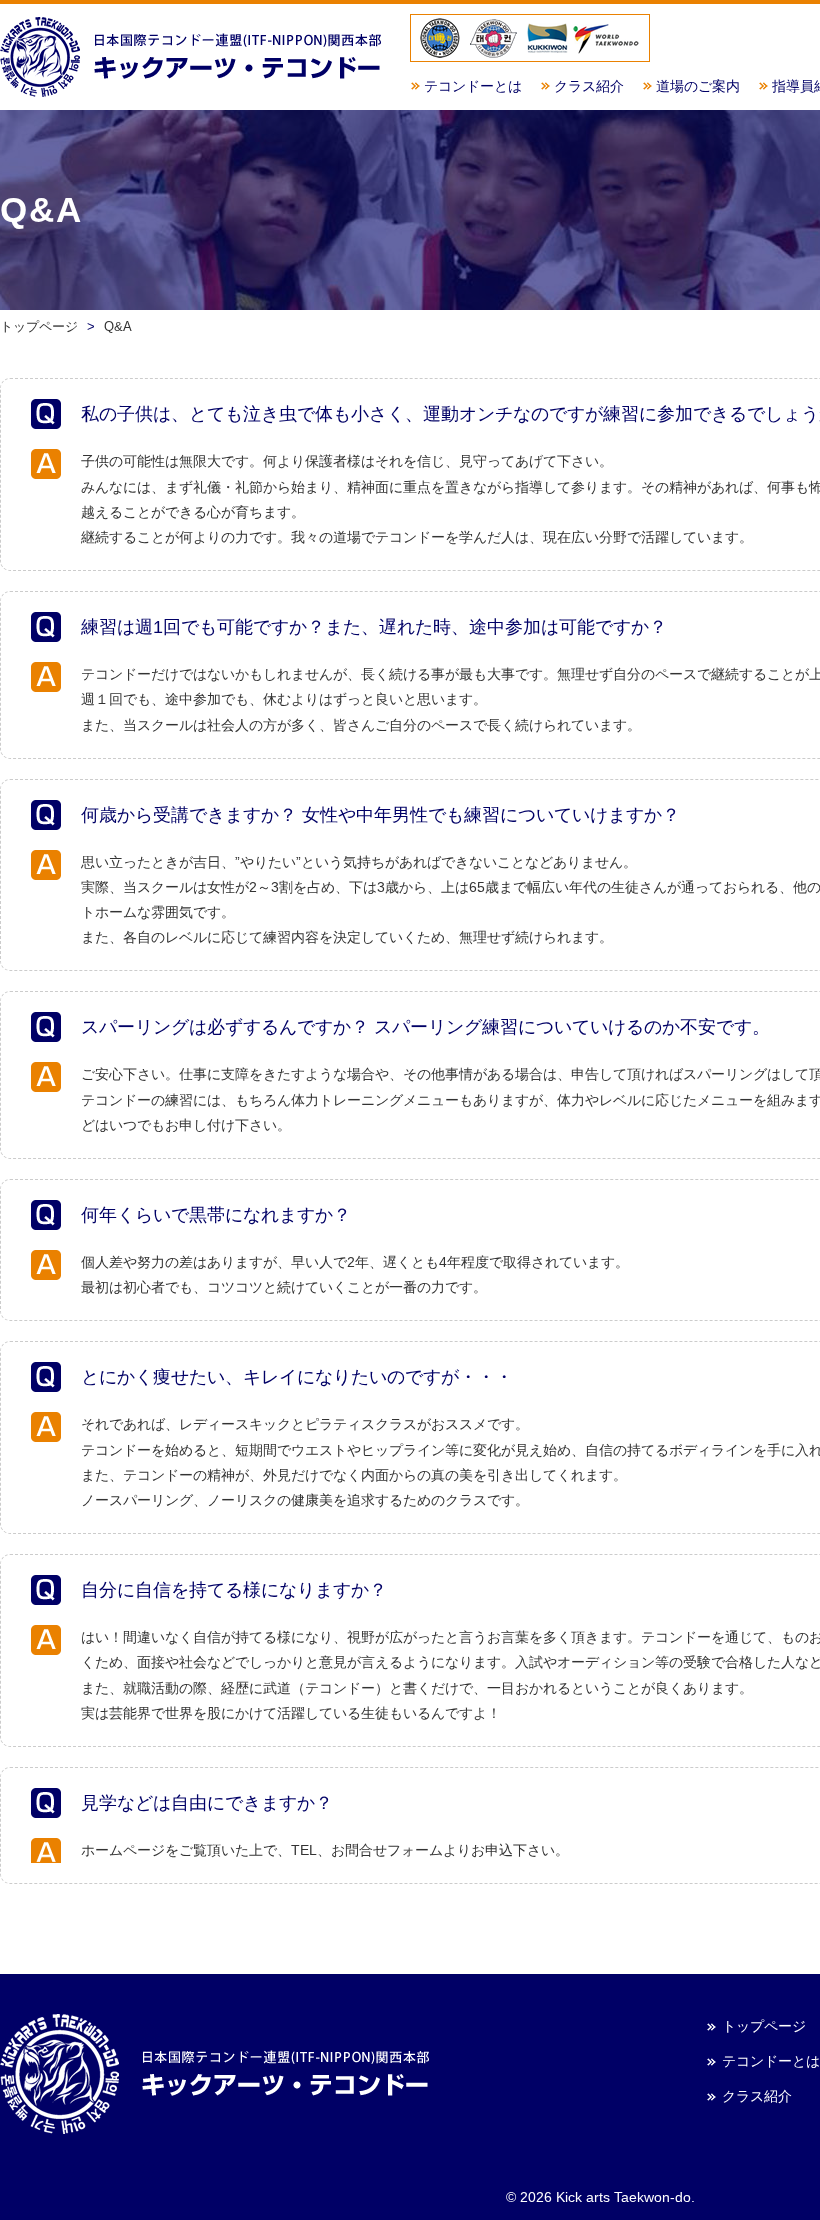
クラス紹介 (589, 86)
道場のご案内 (698, 86)
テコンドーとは (473, 86)
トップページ (764, 2026)
